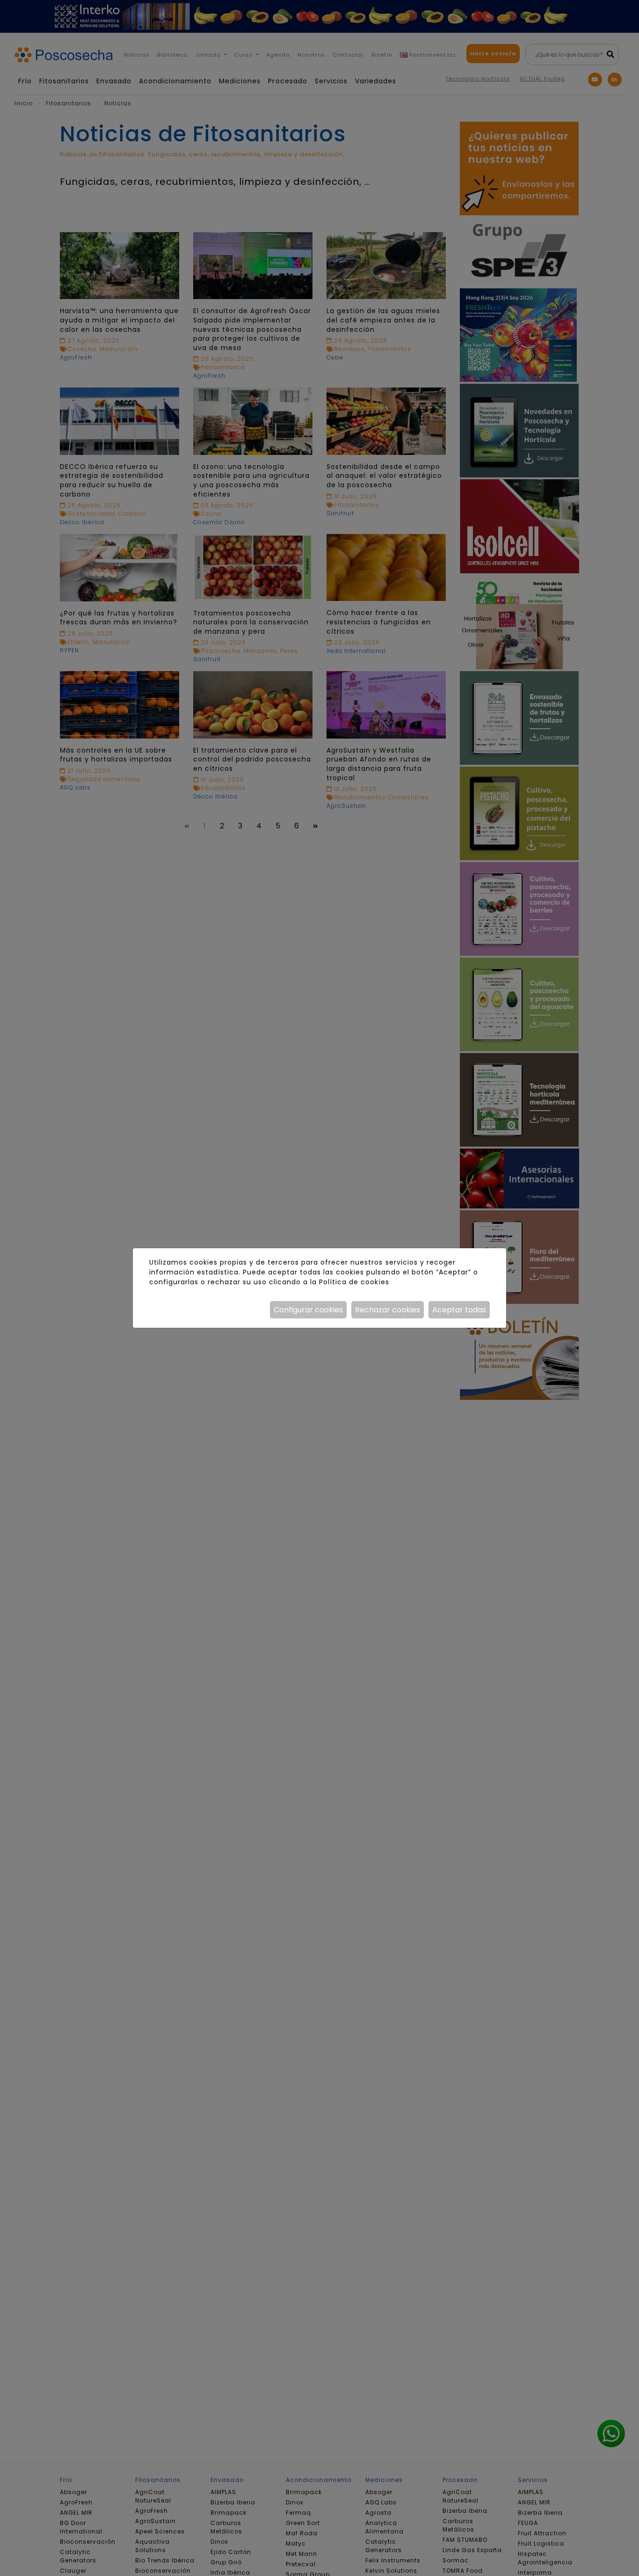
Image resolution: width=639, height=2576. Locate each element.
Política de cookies (354, 1282)
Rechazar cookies (388, 1310)
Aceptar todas (459, 1310)
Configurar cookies (308, 1310)
